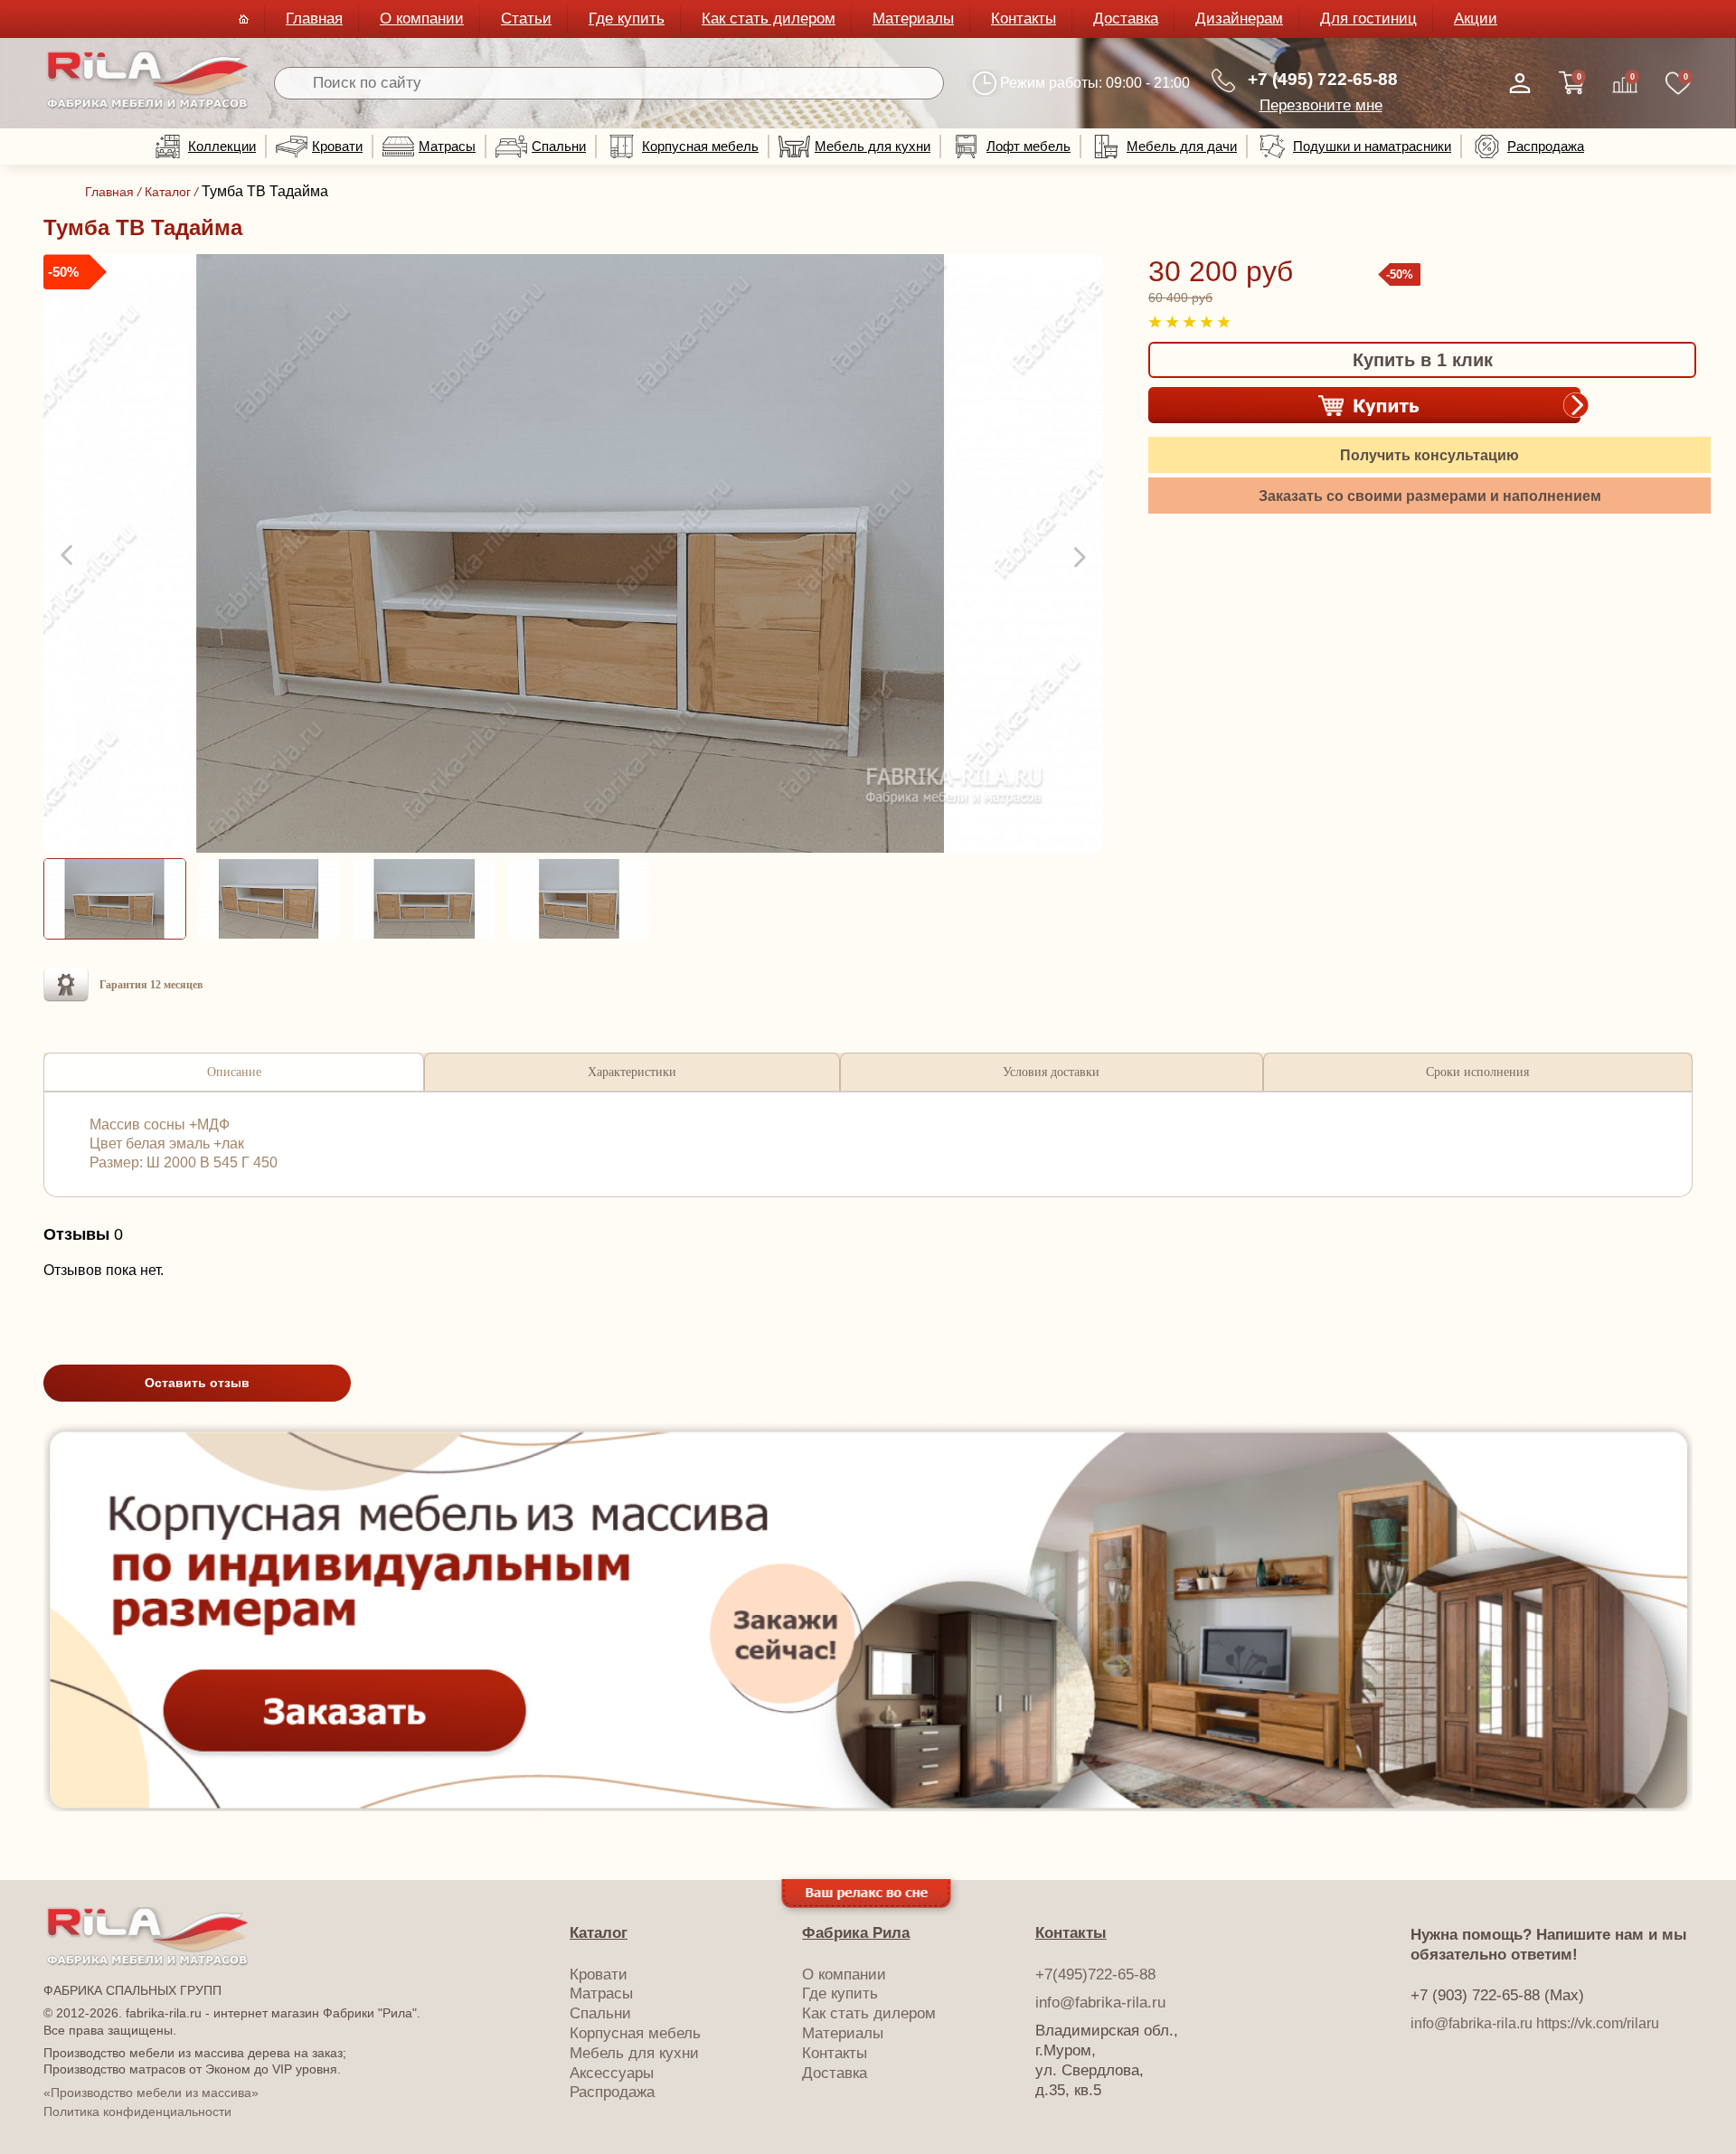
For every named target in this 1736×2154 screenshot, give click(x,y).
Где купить (627, 19)
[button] (69, 556)
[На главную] (148, 105)
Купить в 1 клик (1423, 360)
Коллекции (222, 146)
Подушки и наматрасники (1372, 146)
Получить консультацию (1429, 455)
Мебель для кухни (873, 146)
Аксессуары (612, 2073)
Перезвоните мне (1321, 105)
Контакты (1024, 19)
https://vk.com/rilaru (1598, 2023)
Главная (314, 19)
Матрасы (447, 146)
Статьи (526, 19)
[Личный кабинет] (1520, 83)
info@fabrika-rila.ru (1100, 2003)
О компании (422, 19)
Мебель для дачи (1182, 146)
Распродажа (1546, 146)
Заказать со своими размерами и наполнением (1430, 496)
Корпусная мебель (700, 146)
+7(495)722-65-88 (1095, 1974)
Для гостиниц (1368, 19)
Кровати (337, 146)
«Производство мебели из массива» (151, 2093)
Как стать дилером (769, 19)
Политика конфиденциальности (137, 2111)
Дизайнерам (1239, 19)
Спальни (559, 146)
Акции (1476, 19)
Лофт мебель (1028, 146)
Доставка (1126, 19)
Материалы (913, 19)
